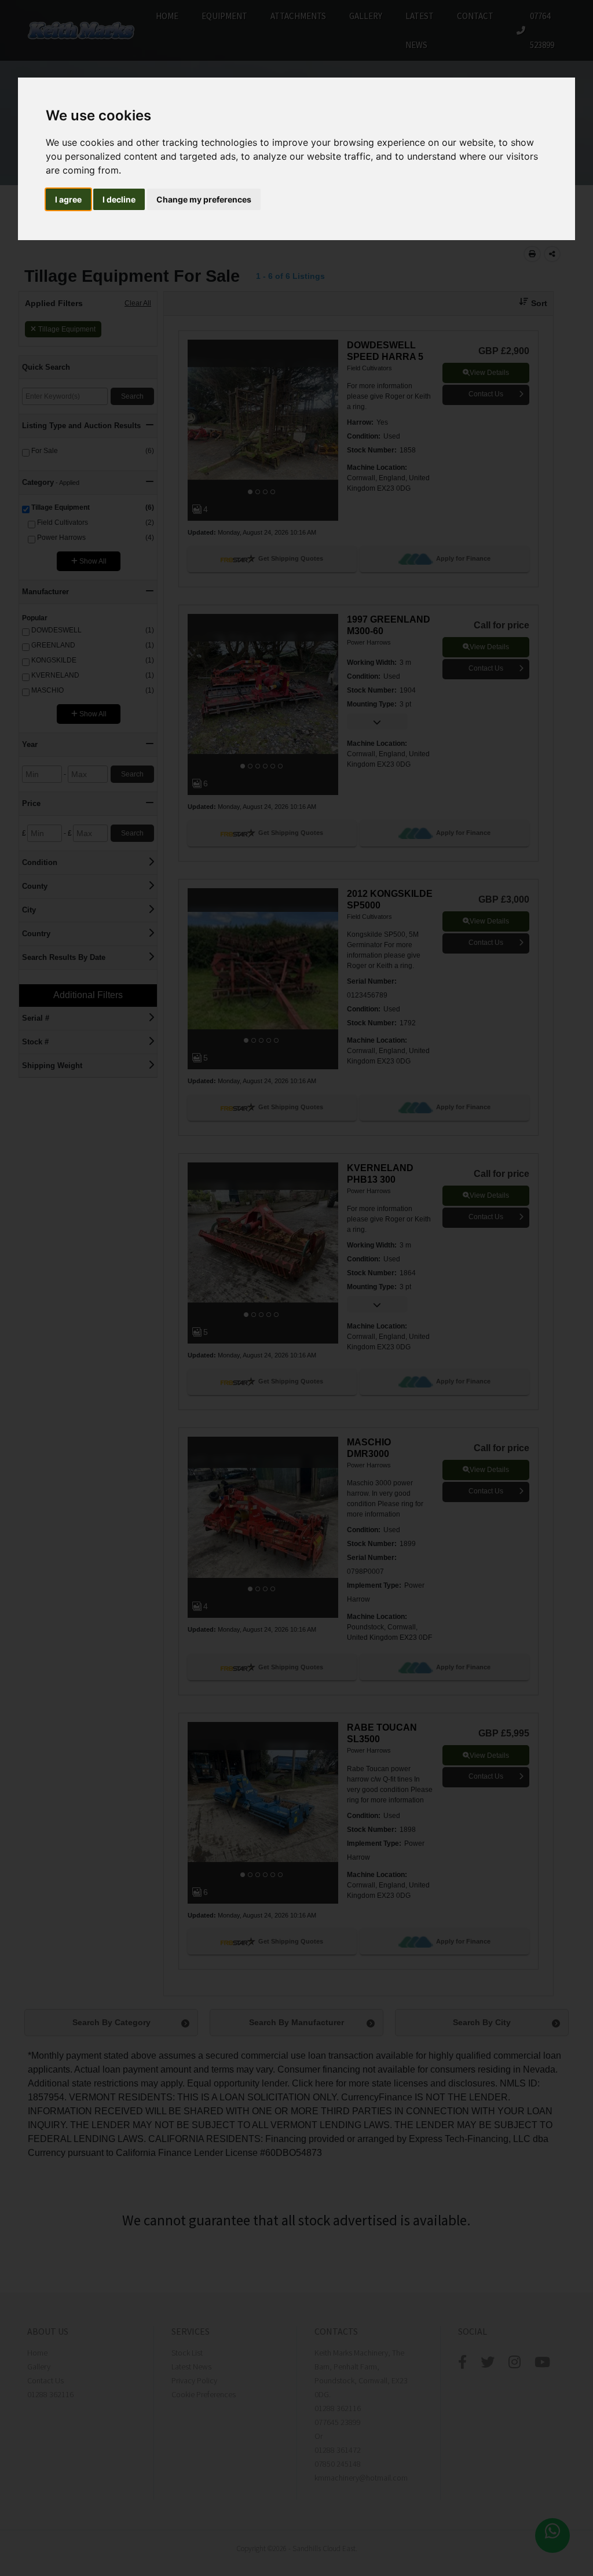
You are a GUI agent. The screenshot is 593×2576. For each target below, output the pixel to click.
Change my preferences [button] (204, 199)
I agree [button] (68, 199)
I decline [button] (119, 199)
